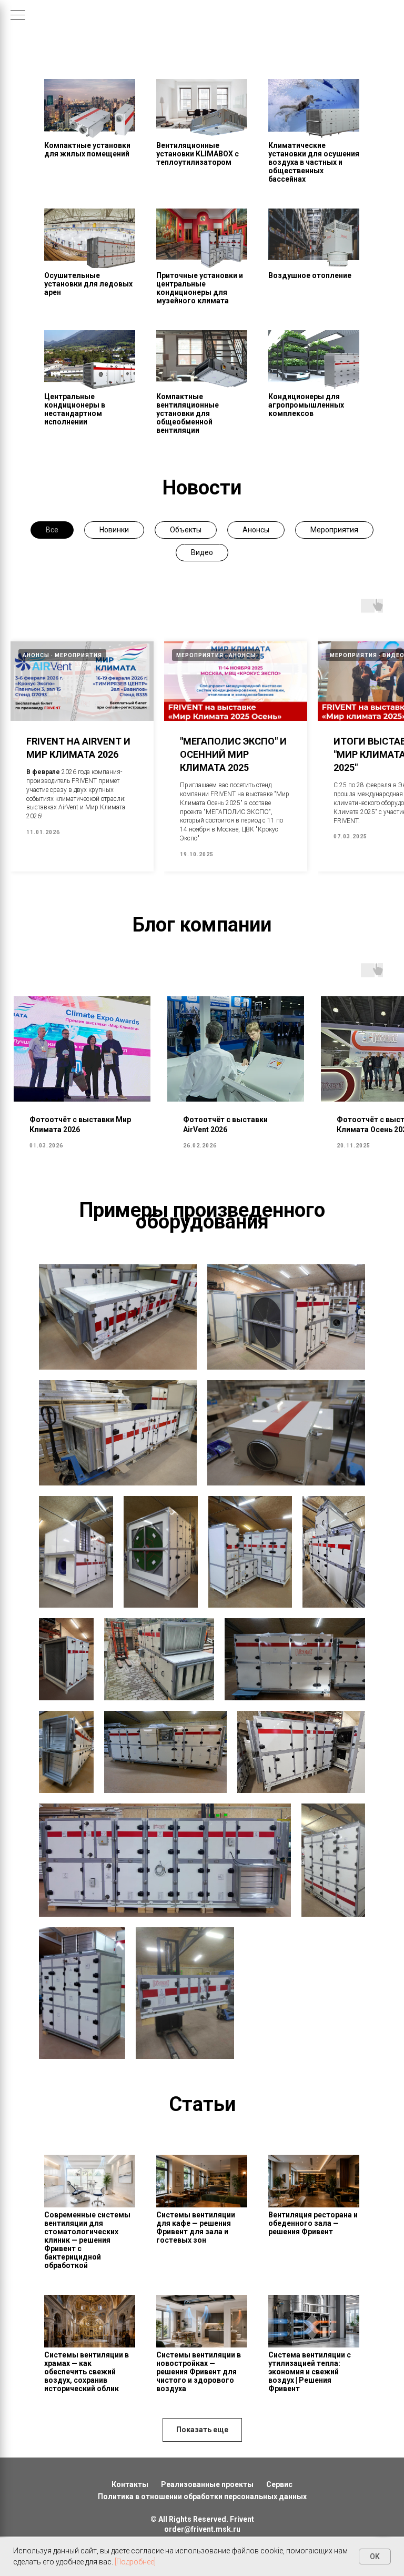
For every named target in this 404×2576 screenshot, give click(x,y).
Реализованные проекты (207, 2484)
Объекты (186, 530)
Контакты (130, 2484)
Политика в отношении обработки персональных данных (202, 2496)
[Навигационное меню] (18, 16)
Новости (202, 488)
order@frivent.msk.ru (202, 2529)
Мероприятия (334, 530)
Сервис (279, 2484)
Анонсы (256, 530)
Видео (202, 552)
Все (52, 530)
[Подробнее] (135, 2562)
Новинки (114, 530)
